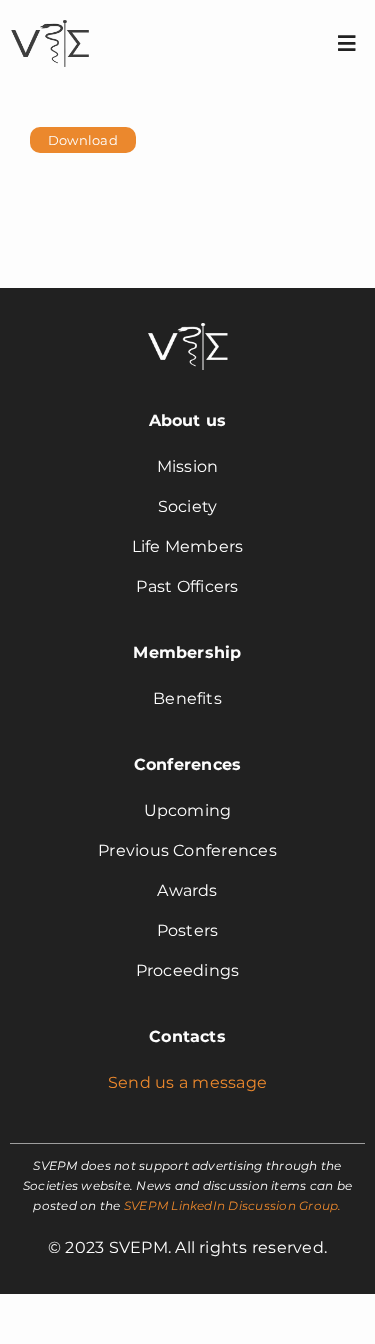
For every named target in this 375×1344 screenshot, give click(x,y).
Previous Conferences (187, 850)
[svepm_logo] (50, 22)
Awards (187, 890)
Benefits (187, 698)
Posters (188, 930)
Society (188, 506)
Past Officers (187, 586)
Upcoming (188, 810)
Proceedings (188, 970)
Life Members (188, 546)
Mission (188, 466)
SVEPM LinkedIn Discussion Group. (233, 1205)
